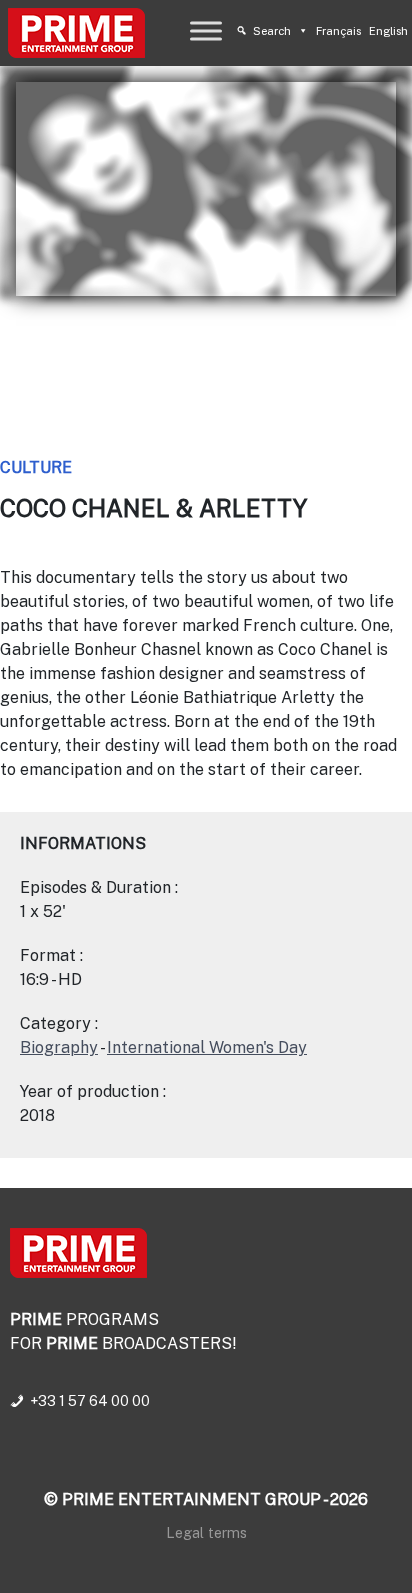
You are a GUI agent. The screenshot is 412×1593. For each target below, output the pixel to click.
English (388, 31)
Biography (59, 1047)
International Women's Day (207, 1047)
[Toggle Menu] (206, 30)
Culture (36, 467)
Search (272, 31)
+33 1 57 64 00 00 (90, 1401)
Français (338, 31)
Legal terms (206, 1532)
